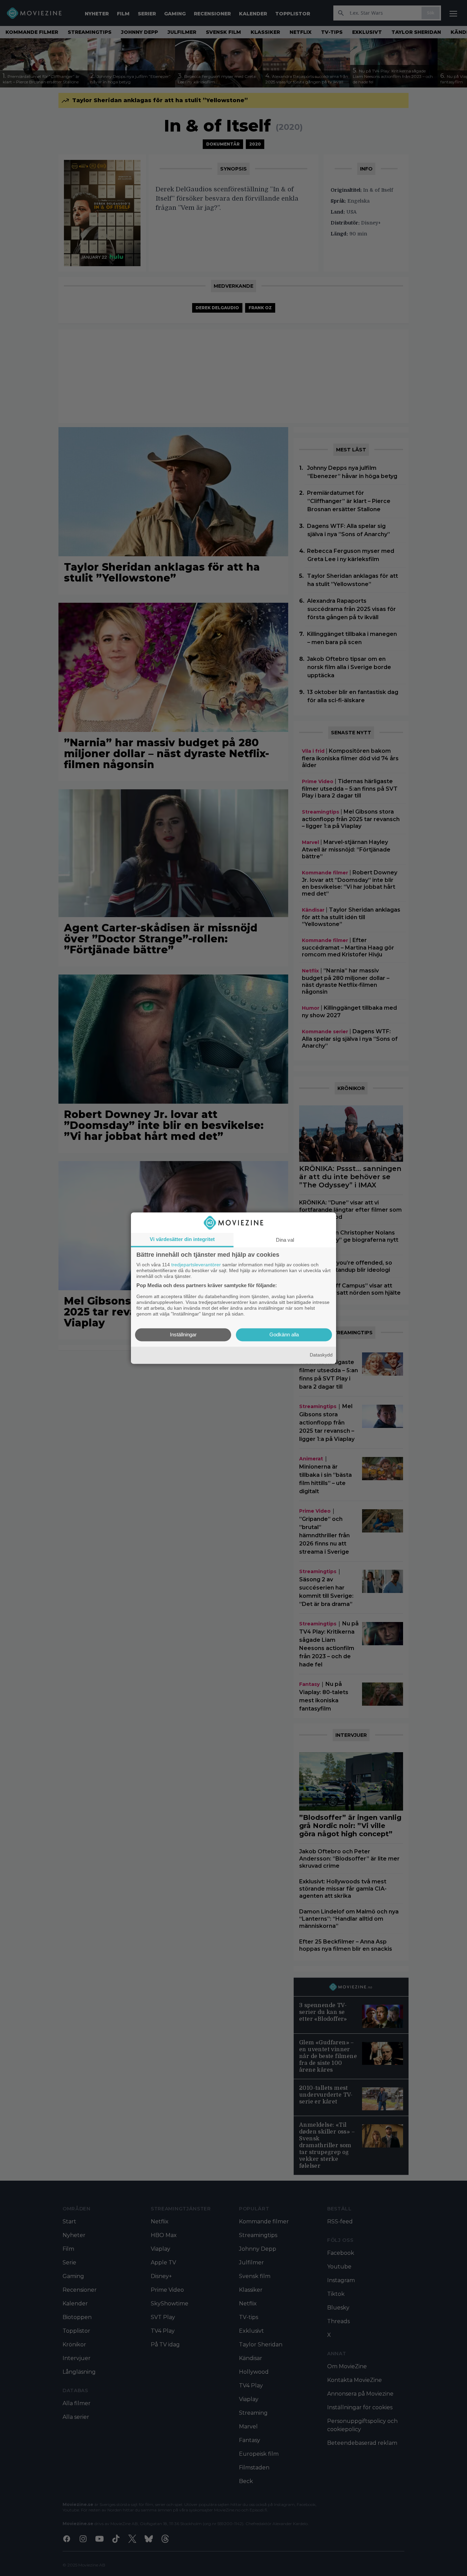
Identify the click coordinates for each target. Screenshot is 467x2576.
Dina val (285, 1240)
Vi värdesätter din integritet (182, 1239)
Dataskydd (321, 1355)
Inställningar (183, 1334)
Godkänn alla (284, 1334)
